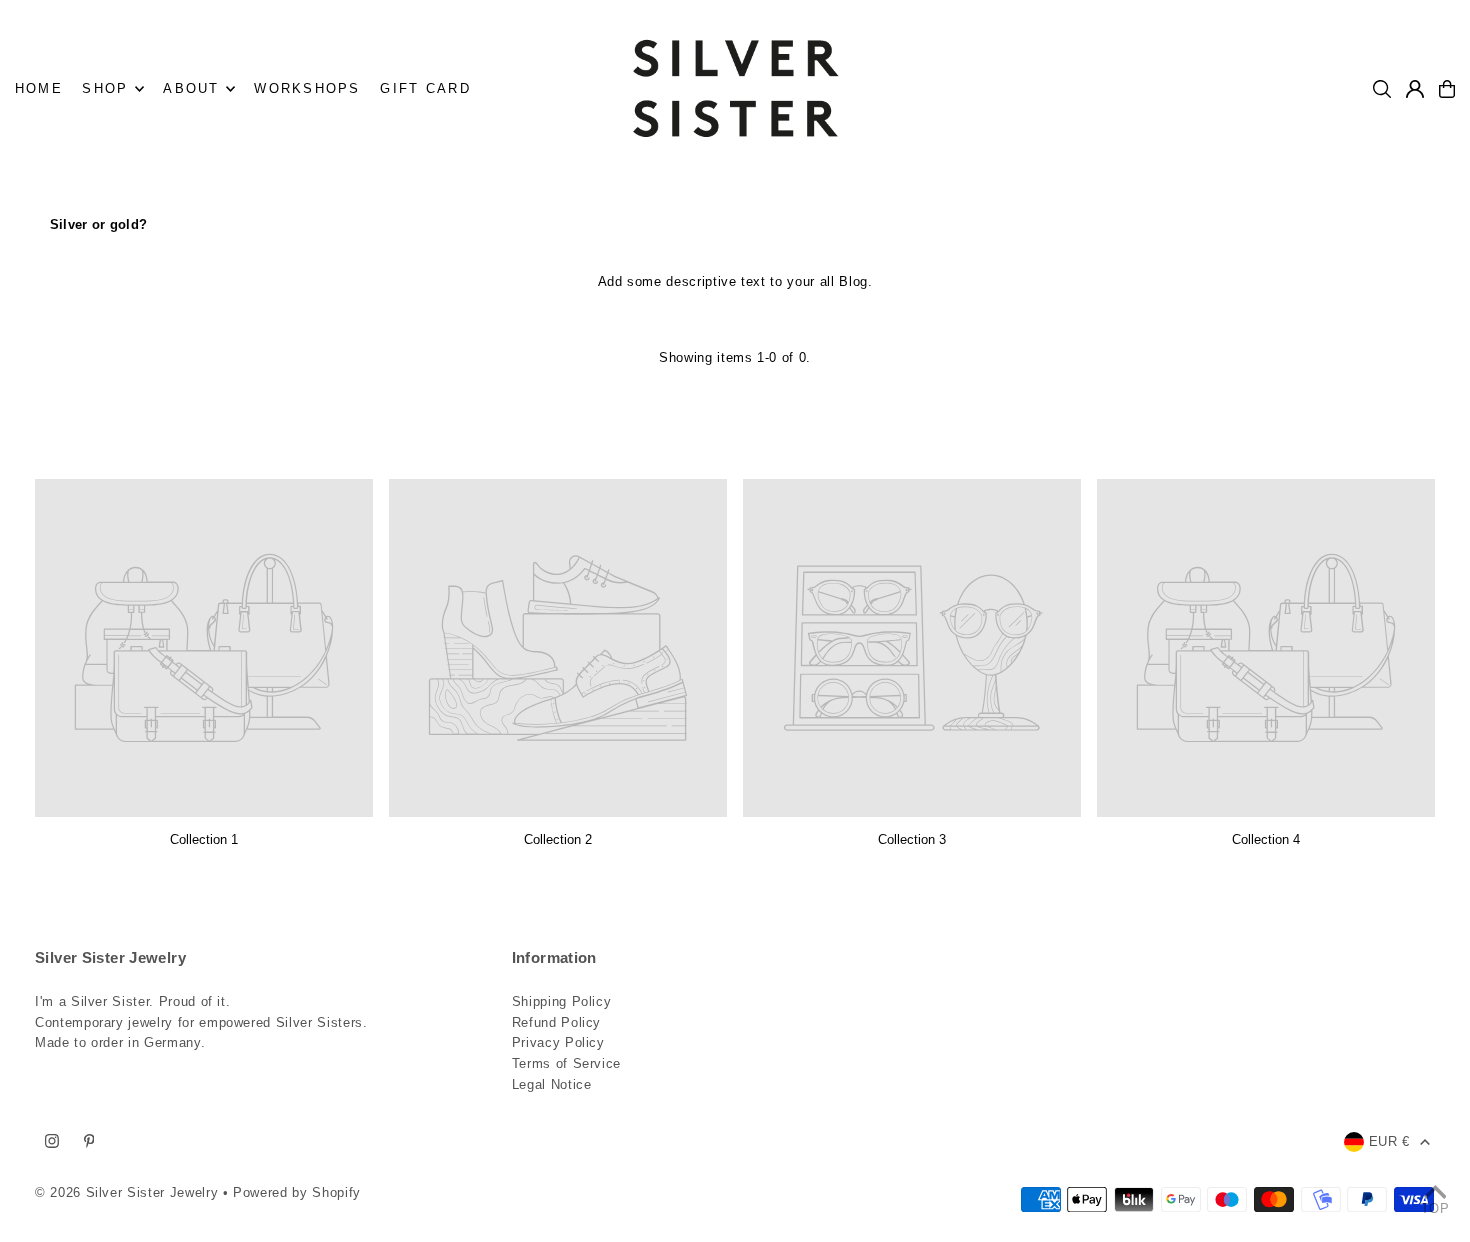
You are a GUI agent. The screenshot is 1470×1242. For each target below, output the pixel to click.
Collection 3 (912, 839)
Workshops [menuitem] (307, 88)
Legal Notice (552, 1084)
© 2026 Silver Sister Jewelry (126, 1192)
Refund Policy (556, 1022)
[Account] (1415, 89)
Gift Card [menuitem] (425, 88)
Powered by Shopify (297, 1192)
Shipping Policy (562, 1001)
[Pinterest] (89, 1142)
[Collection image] (204, 648)
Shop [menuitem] (105, 88)
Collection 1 (204, 839)
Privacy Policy (558, 1042)
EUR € (1389, 1141)
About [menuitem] (191, 88)
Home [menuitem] (39, 88)
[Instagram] (52, 1142)
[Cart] (1447, 89)
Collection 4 (1266, 839)
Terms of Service (566, 1063)
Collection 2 (558, 839)
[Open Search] (1382, 89)
